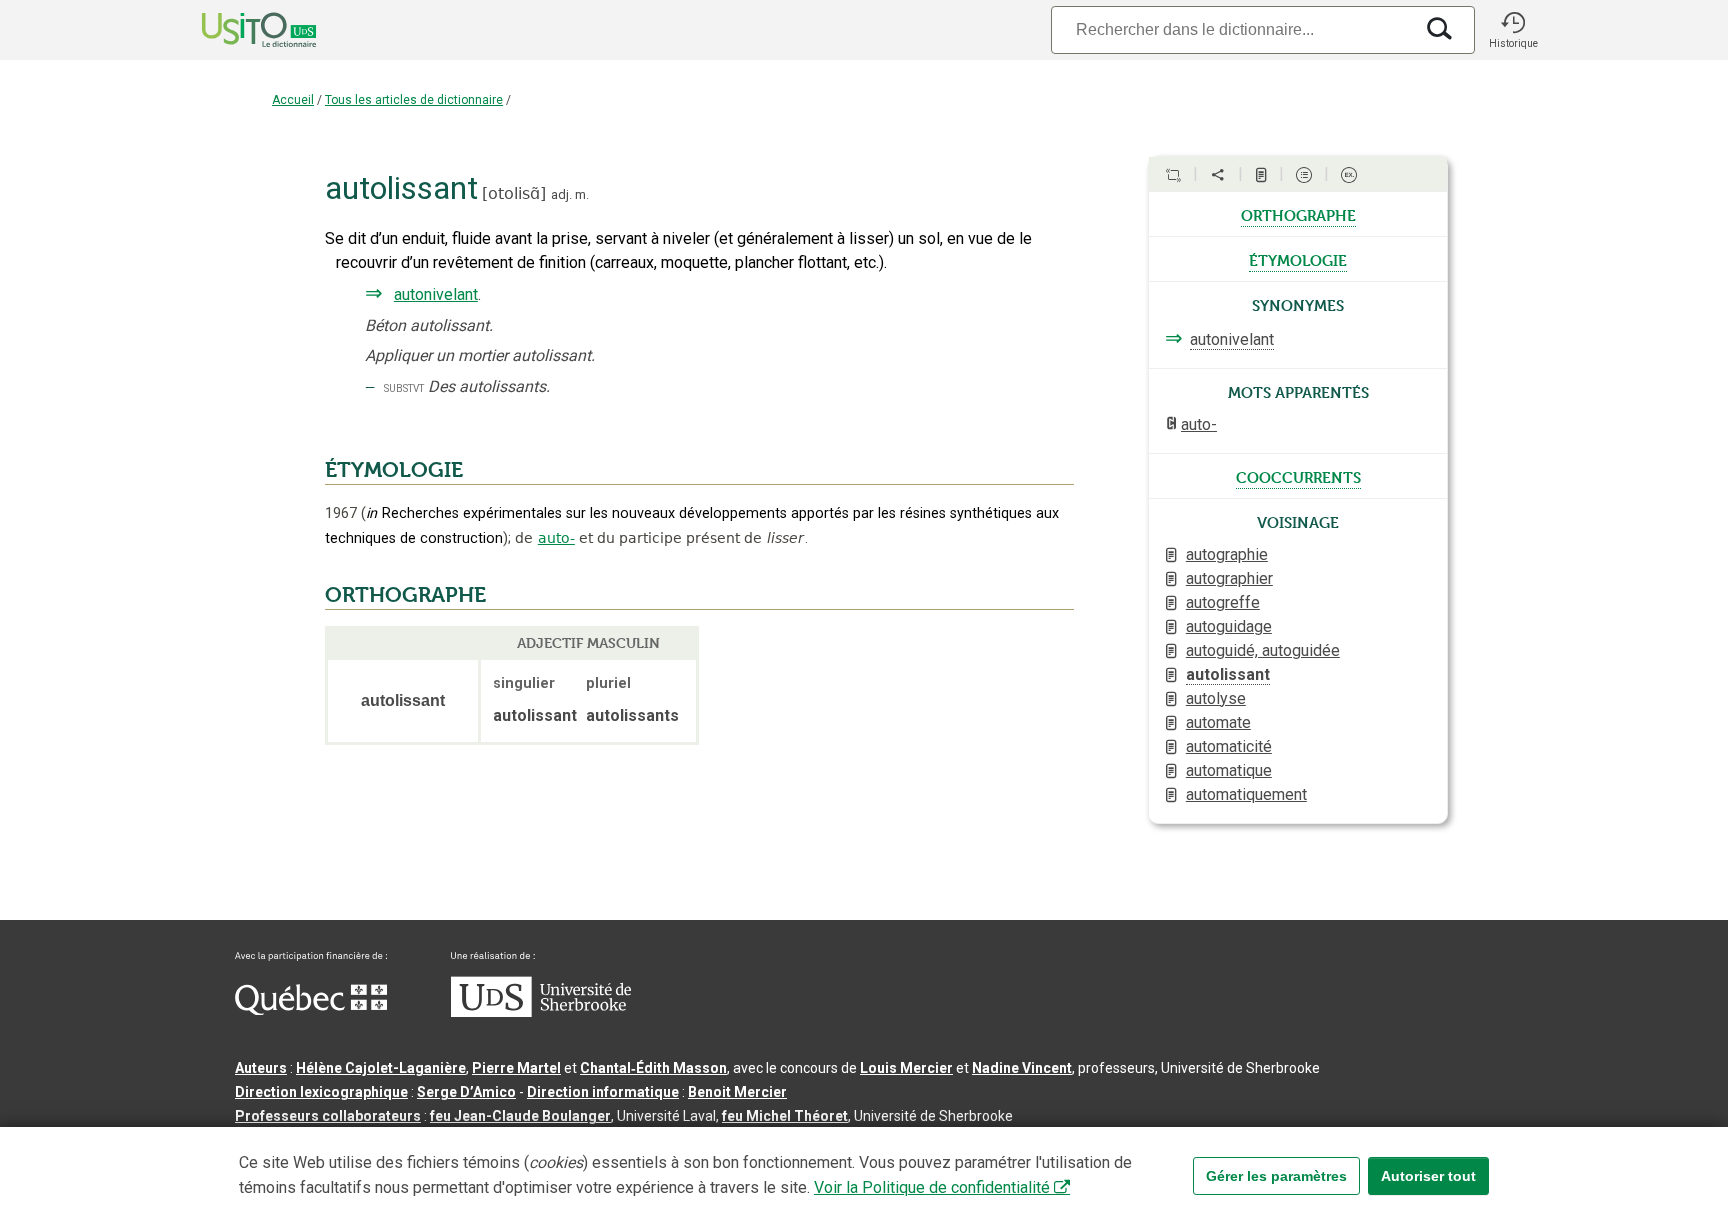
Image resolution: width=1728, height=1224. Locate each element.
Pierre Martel (516, 1068)
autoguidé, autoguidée (1263, 650)
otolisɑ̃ (514, 193)
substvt (404, 387)
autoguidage (1229, 626)
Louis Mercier (906, 1068)
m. (582, 194)
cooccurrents (1298, 476)
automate (1218, 722)
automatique (1229, 770)
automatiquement (1246, 794)
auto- (556, 538)
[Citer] (1173, 175)
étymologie (1298, 259)
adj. (561, 194)
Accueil (293, 100)
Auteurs (261, 1068)
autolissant (1228, 674)
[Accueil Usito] (237, 30)
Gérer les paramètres (1276, 1176)
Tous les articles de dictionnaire (414, 100)
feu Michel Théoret (785, 1116)
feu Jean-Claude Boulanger (520, 1116)
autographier (1229, 578)
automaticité (1229, 746)
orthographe (1298, 214)
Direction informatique (603, 1092)
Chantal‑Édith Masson (653, 1068)
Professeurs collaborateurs (328, 1116)
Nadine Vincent (1022, 1068)
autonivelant (436, 294)
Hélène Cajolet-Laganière (381, 1068)
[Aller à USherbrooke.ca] (541, 1012)
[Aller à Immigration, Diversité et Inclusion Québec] (311, 1010)
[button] (1513, 30)
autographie (1227, 554)
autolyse (1216, 698)
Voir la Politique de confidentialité (932, 1187)
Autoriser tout (1428, 1176)
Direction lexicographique (321, 1092)
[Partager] (1218, 175)
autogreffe (1223, 602)
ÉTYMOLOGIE (394, 470)
